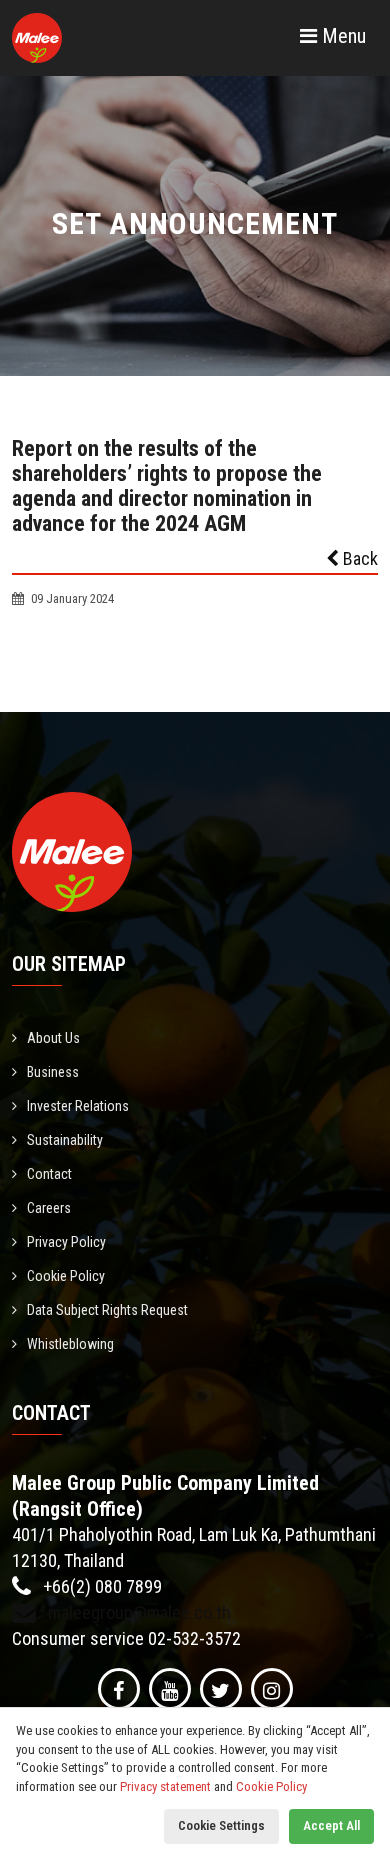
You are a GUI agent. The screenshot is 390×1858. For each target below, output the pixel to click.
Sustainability (65, 1140)
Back (358, 558)
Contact (49, 1174)
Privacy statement (165, 1786)
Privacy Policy (66, 1242)
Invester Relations (78, 1106)
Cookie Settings (221, 1825)
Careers (49, 1208)
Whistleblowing (70, 1344)
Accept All (331, 1825)
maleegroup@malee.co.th (137, 1612)
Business (53, 1072)
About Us (53, 1038)
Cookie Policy (66, 1276)
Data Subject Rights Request (107, 1310)
